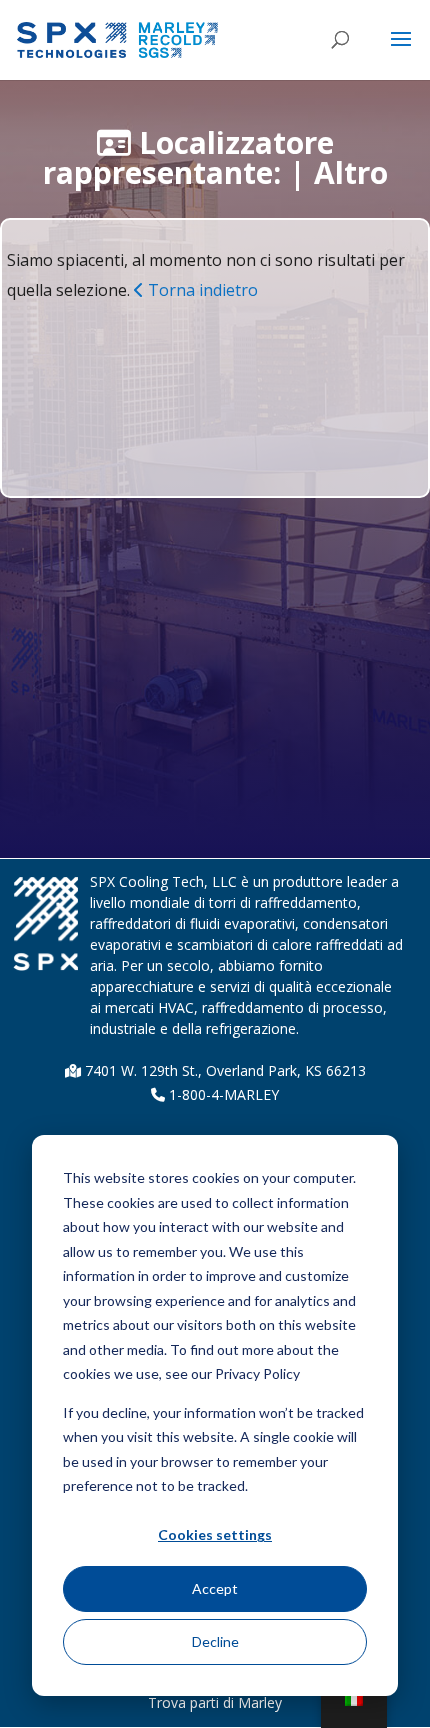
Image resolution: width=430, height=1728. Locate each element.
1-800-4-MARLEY (222, 1094)
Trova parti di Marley (215, 1702)
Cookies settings (215, 1534)
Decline (215, 1641)
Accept (215, 1588)
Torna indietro (201, 290)
